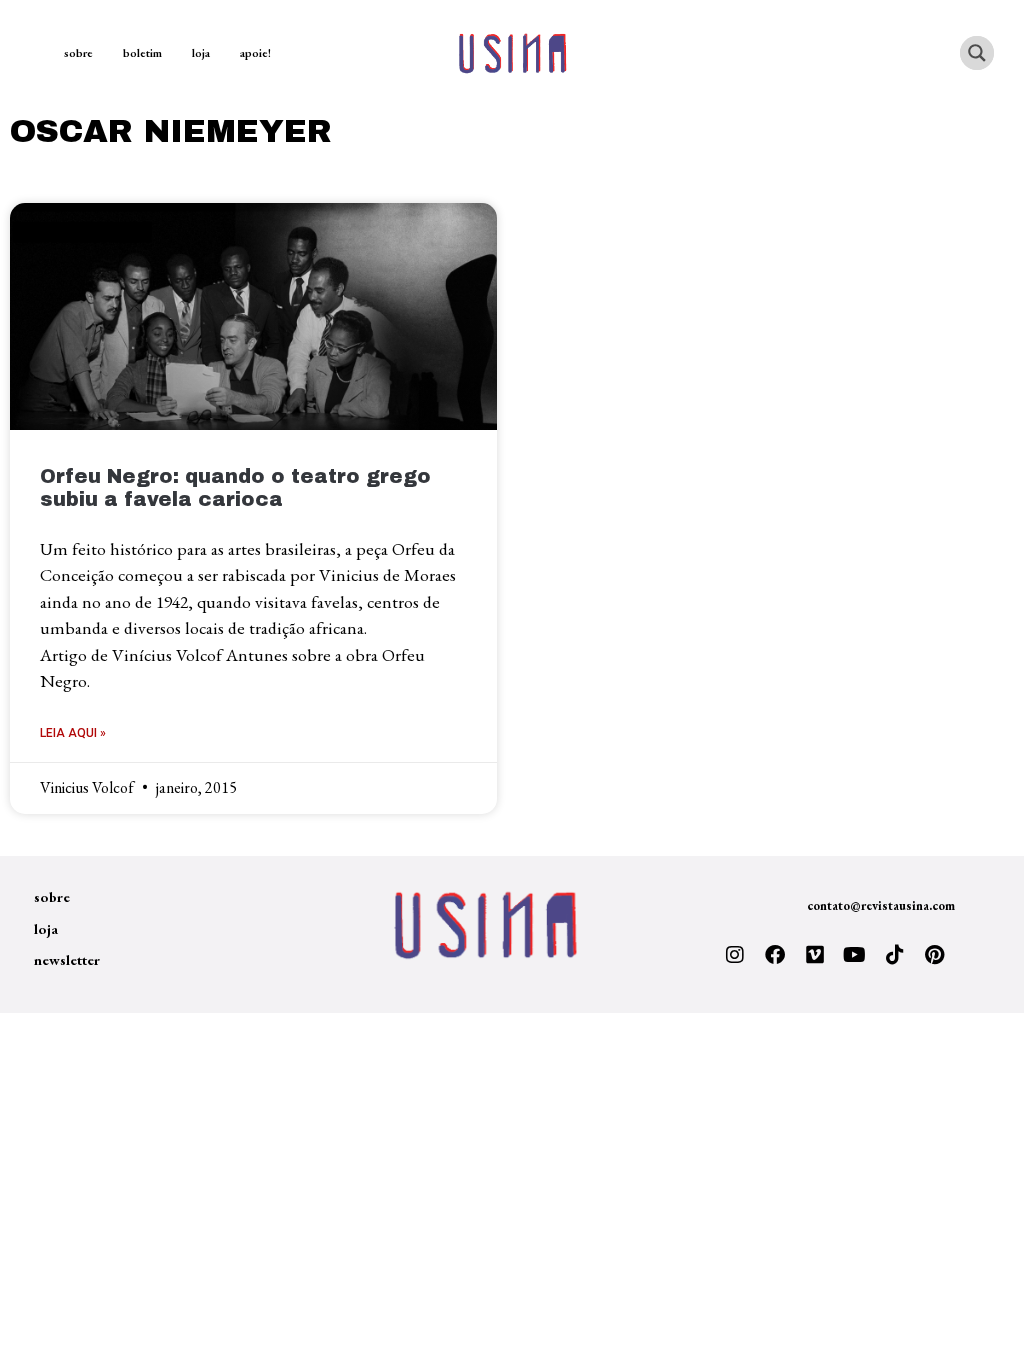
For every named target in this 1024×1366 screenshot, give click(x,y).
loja (201, 53)
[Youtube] (855, 955)
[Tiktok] (895, 955)
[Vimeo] (815, 955)
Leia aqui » (73, 733)
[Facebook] (775, 955)
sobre (78, 53)
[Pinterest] (935, 955)
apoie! (255, 53)
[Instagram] (735, 955)
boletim (142, 53)
